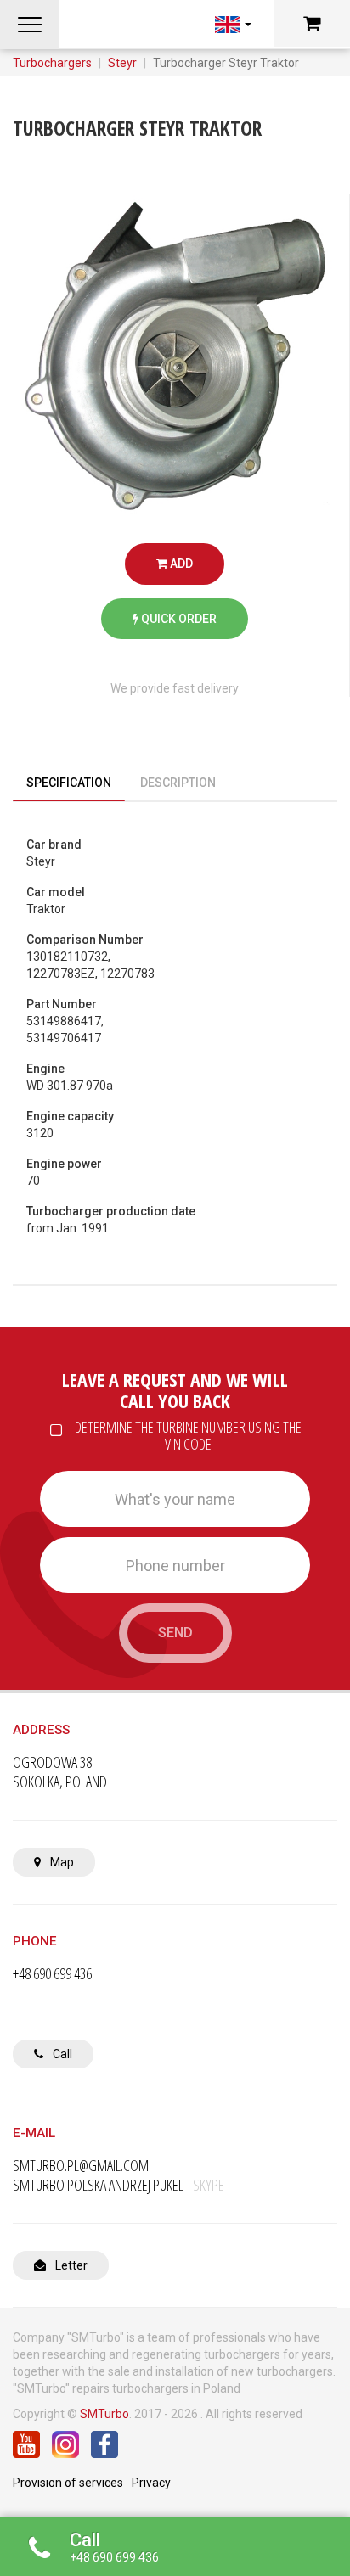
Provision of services (68, 2483)
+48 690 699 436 (52, 1974)
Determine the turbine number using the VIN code (188, 1436)
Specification (69, 783)
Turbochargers (52, 63)
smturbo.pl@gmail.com (81, 2166)
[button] (30, 25)
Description (178, 783)
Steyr (122, 63)
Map (61, 1862)
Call (61, 2054)
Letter (70, 2265)
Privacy (151, 2483)
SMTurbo (104, 2414)
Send (175, 1633)
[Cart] (312, 23)
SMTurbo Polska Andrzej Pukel (119, 2185)
